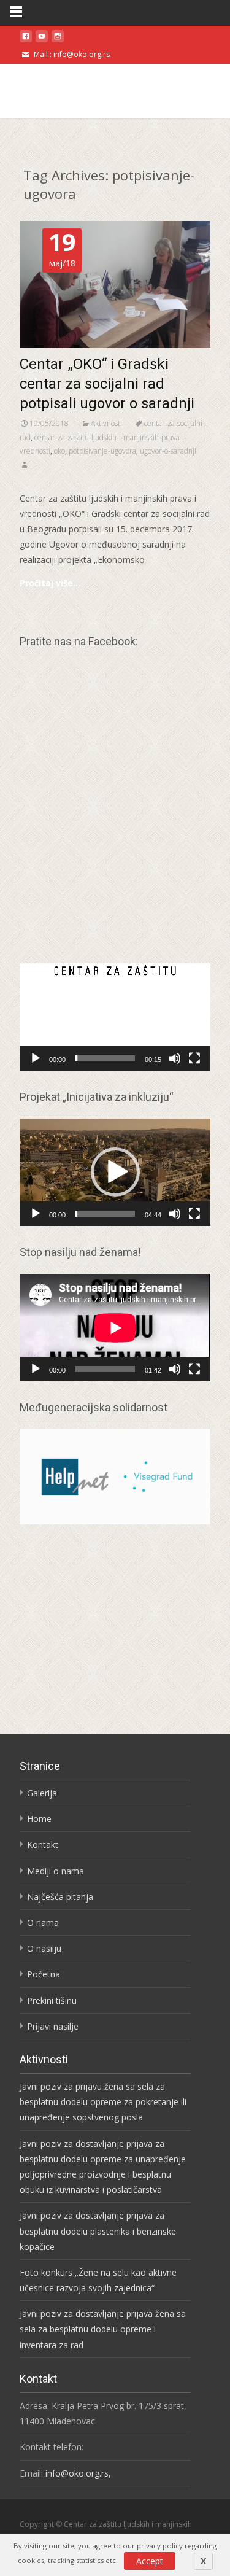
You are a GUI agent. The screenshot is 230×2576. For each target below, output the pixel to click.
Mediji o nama (56, 1871)
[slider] (105, 1058)
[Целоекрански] (194, 1058)
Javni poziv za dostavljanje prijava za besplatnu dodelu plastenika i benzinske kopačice (98, 2231)
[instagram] (58, 41)
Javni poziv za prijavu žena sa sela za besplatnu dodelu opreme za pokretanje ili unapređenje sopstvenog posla (103, 2102)
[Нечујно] (175, 1058)
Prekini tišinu (52, 2000)
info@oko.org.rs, (79, 2473)
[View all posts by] (25, 465)
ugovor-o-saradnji (168, 451)
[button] (115, 1017)
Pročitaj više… (50, 583)
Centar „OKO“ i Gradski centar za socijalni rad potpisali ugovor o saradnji (107, 384)
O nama (43, 1922)
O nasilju (44, 1948)
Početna (44, 1974)
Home (39, 1819)
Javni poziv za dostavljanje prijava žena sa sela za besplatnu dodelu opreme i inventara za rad (103, 2329)
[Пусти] (36, 1058)
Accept (150, 2561)
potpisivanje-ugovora (102, 451)
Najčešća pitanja (60, 1897)
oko (59, 451)
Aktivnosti (106, 423)
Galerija (42, 1793)
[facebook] (26, 41)
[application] (115, 1017)
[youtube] (42, 41)
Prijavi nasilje (53, 2026)
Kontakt (43, 1845)
